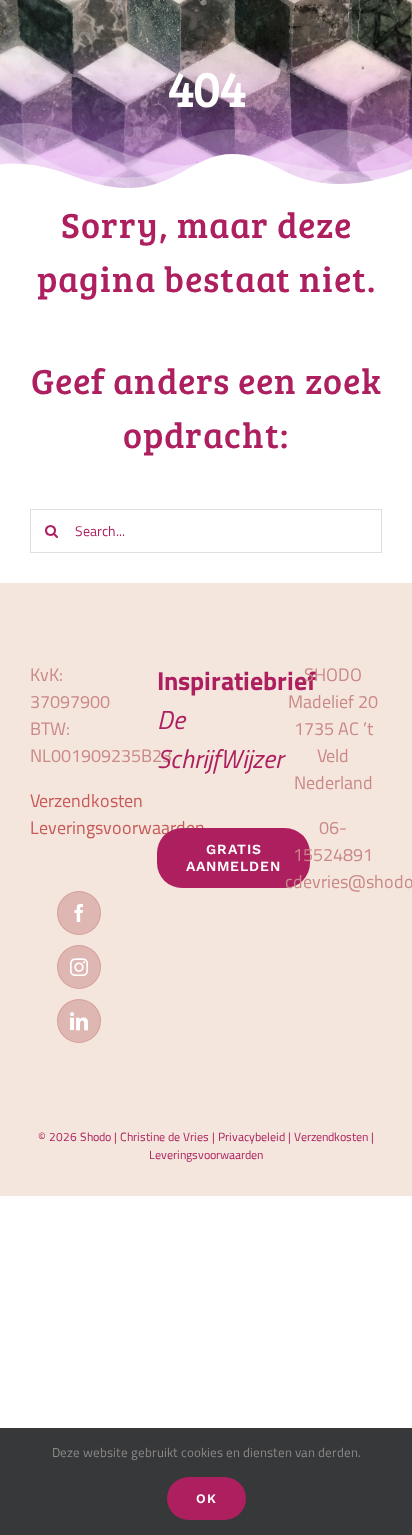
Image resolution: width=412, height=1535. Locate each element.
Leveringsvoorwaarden (117, 827)
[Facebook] (79, 913)
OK (206, 1498)
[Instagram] (79, 967)
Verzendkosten (86, 800)
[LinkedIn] (79, 1021)
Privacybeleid (251, 1136)
